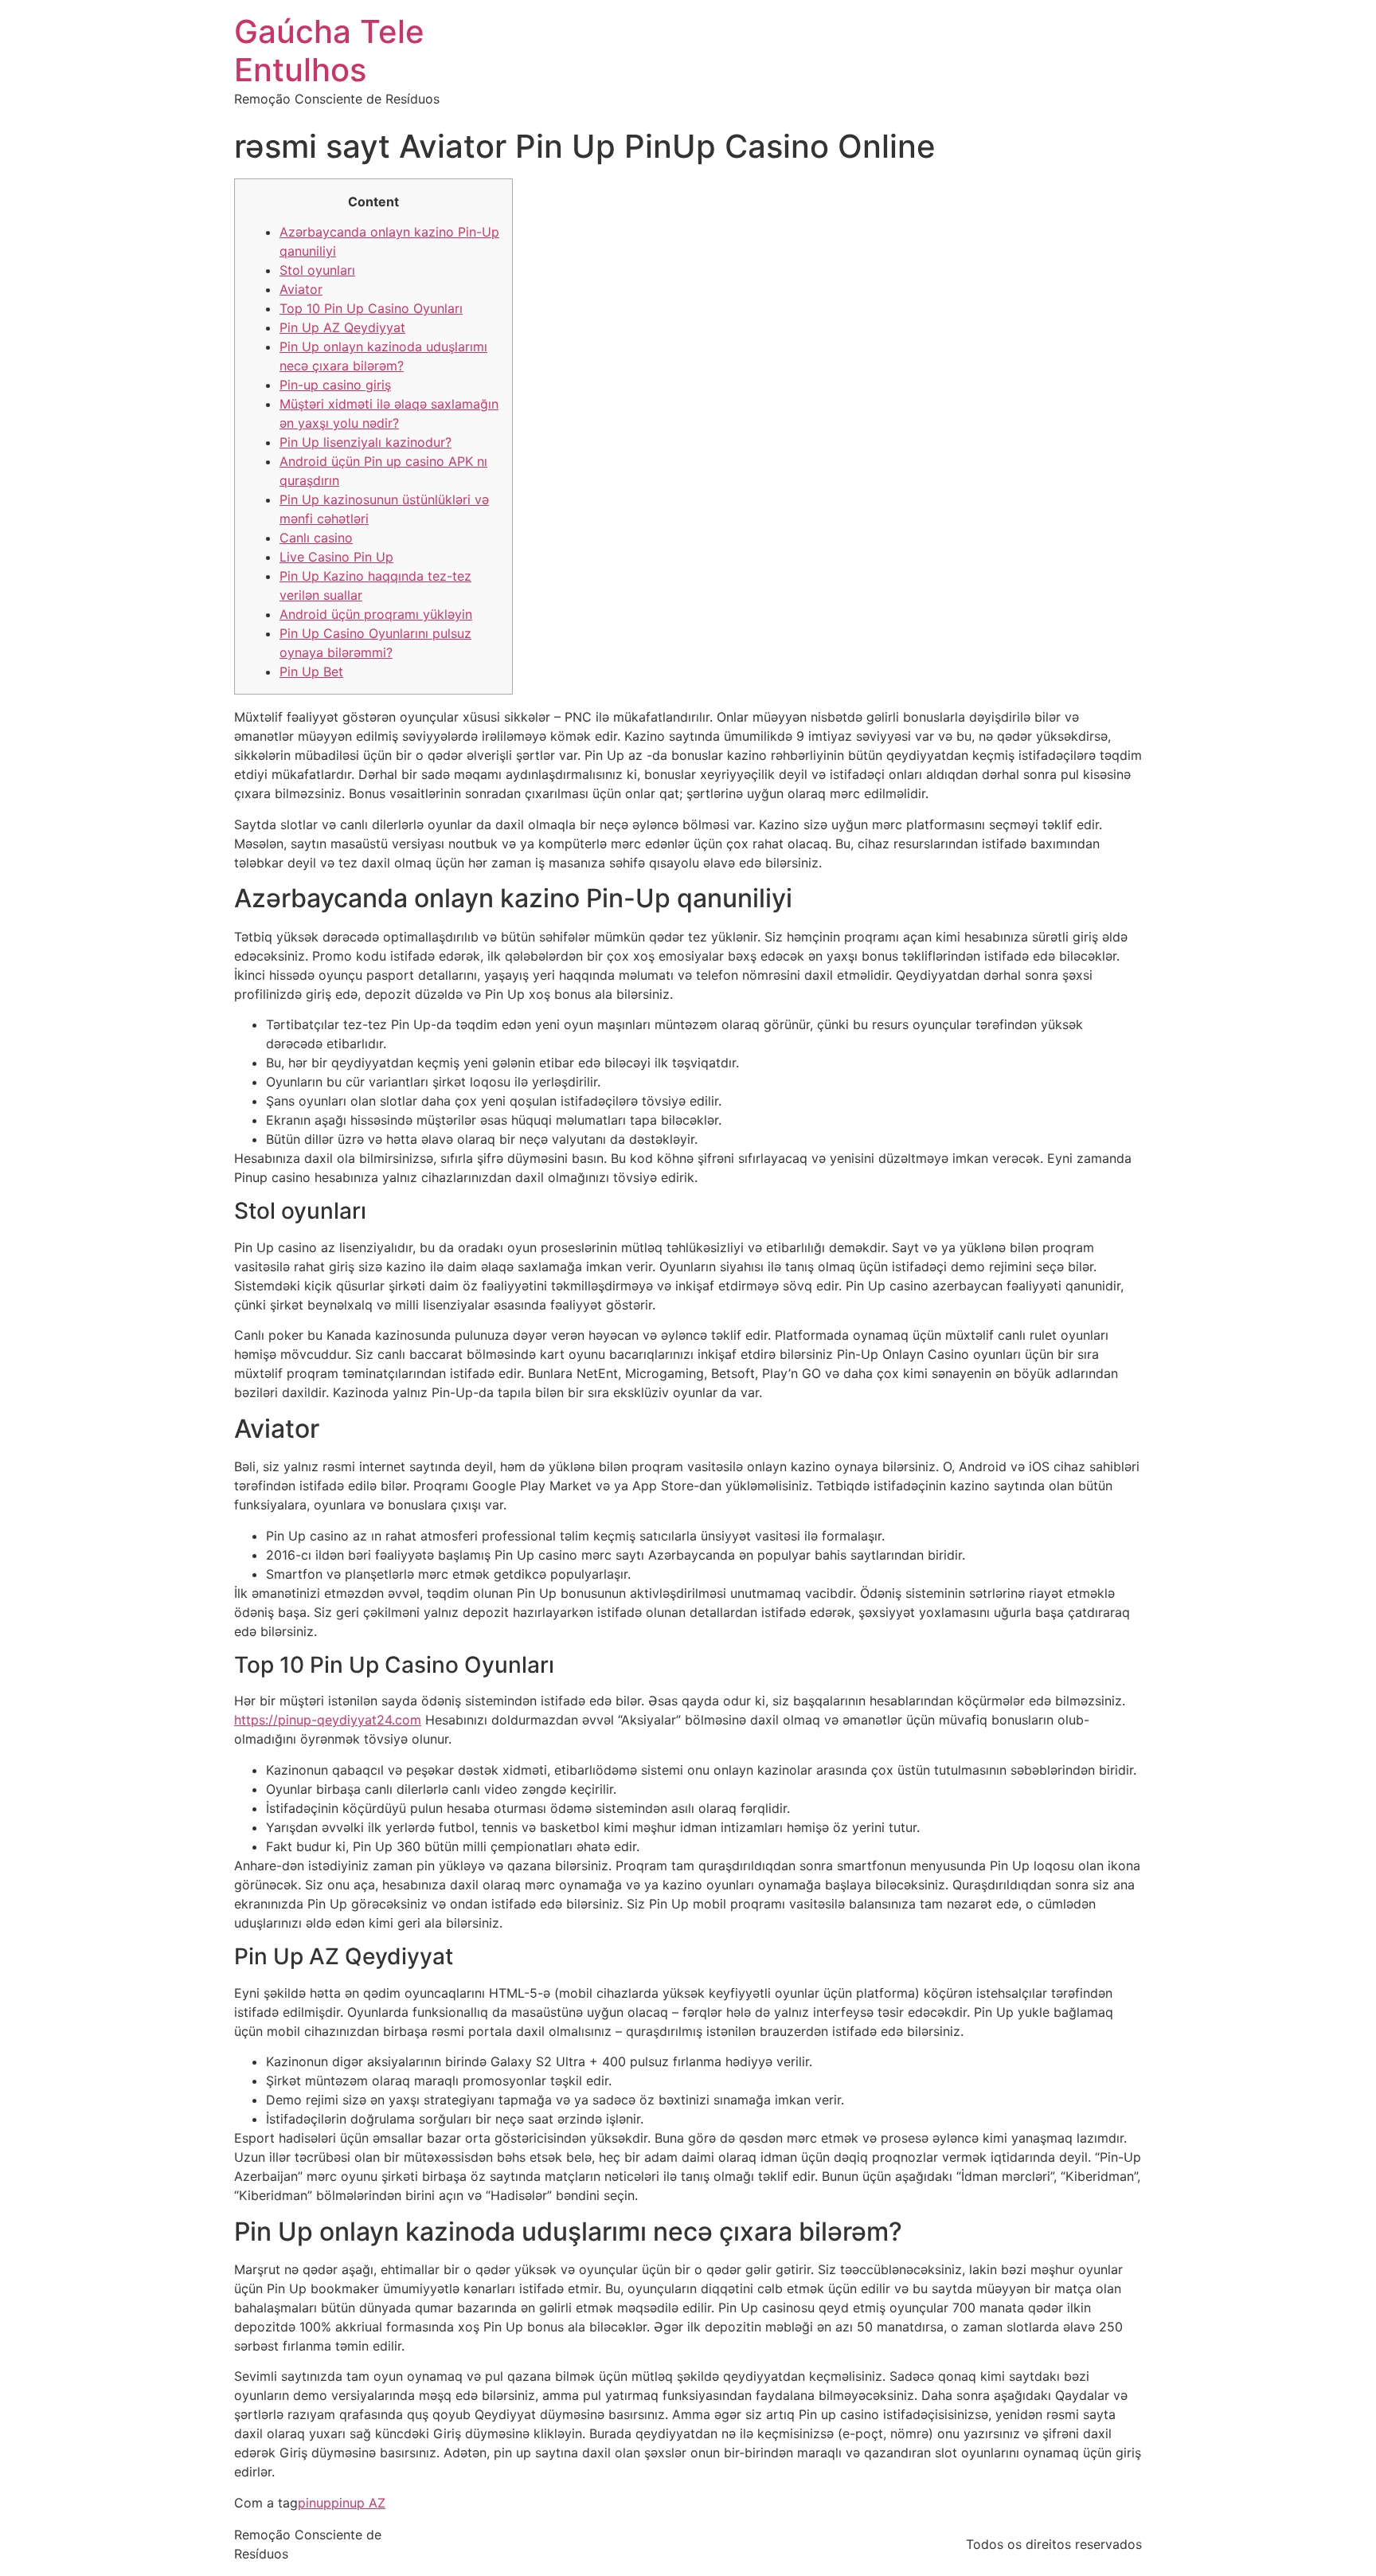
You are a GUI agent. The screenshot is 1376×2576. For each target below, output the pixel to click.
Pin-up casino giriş (335, 385)
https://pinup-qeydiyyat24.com (328, 1720)
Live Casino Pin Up (336, 557)
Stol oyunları (317, 270)
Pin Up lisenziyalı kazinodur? (365, 442)
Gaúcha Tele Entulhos (329, 51)
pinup (315, 2503)
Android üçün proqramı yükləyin (376, 614)
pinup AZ (358, 2503)
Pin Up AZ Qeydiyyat (342, 327)
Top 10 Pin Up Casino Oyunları (371, 308)
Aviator (301, 289)
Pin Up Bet (311, 671)
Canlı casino (316, 538)
